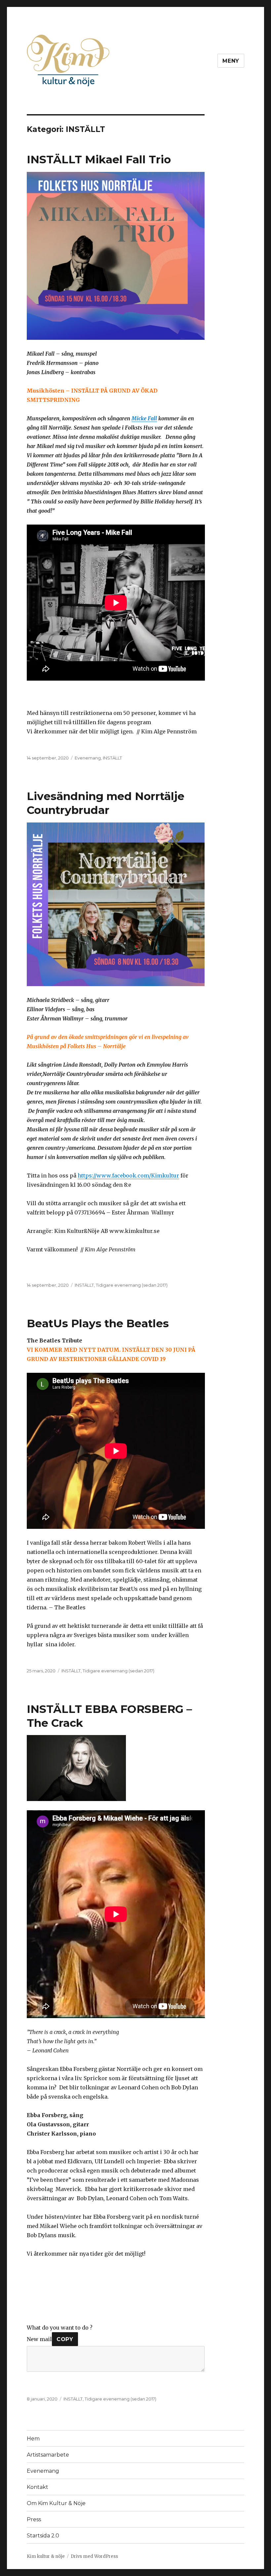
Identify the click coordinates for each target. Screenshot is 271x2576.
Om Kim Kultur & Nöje (56, 2503)
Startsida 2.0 (43, 2536)
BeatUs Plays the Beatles (98, 1323)
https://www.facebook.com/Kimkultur (128, 1175)
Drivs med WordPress (94, 2556)
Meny (231, 61)
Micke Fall (144, 418)
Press (34, 2519)
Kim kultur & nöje (46, 2556)
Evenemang (88, 758)
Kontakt (38, 2487)
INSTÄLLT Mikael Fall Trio (99, 159)
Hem (33, 2439)
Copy (65, 2339)
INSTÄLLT (112, 758)
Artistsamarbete (48, 2455)
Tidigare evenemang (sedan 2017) (132, 1285)
